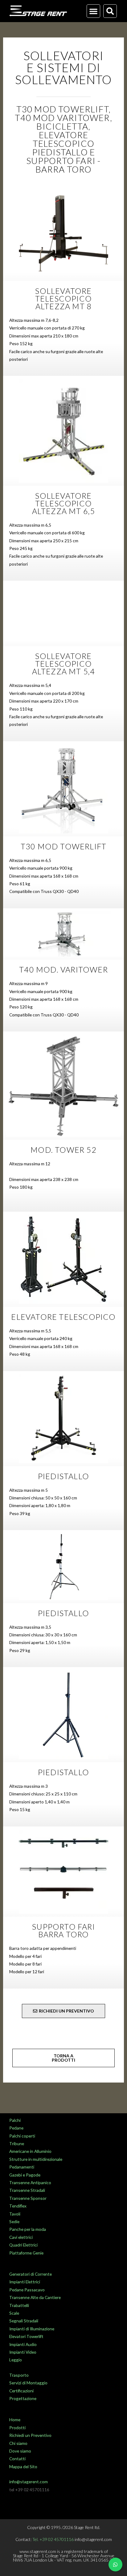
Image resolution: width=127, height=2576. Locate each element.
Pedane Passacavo (27, 2290)
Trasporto (19, 2375)
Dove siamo (20, 2451)
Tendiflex (18, 2206)
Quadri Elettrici (23, 2245)
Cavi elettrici (21, 2237)
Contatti (17, 2459)
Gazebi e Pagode (25, 2175)
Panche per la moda (28, 2229)
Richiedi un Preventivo (30, 2435)
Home (15, 2420)
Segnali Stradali (24, 2321)
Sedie (14, 2221)
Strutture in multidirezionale (36, 2159)
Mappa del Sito (23, 2467)
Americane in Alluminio (30, 2151)
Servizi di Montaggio (28, 2383)
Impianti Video (23, 2352)
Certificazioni (21, 2391)
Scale (14, 2313)
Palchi (15, 2120)
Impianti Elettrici (25, 2282)
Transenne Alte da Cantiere (35, 2297)
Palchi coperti (22, 2136)
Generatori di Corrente (31, 2274)
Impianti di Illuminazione (32, 2329)
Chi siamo (18, 2443)
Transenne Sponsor (28, 2198)
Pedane (16, 2128)
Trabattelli (19, 2305)
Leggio (16, 2360)
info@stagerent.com (29, 2482)
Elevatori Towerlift (26, 2336)
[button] (93, 11)
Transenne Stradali (27, 2190)
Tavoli (15, 2214)
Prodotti (17, 2428)
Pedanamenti (22, 2167)
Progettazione (23, 2398)
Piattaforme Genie (26, 2253)
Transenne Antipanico (30, 2182)
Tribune (17, 2143)
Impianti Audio (23, 2344)
